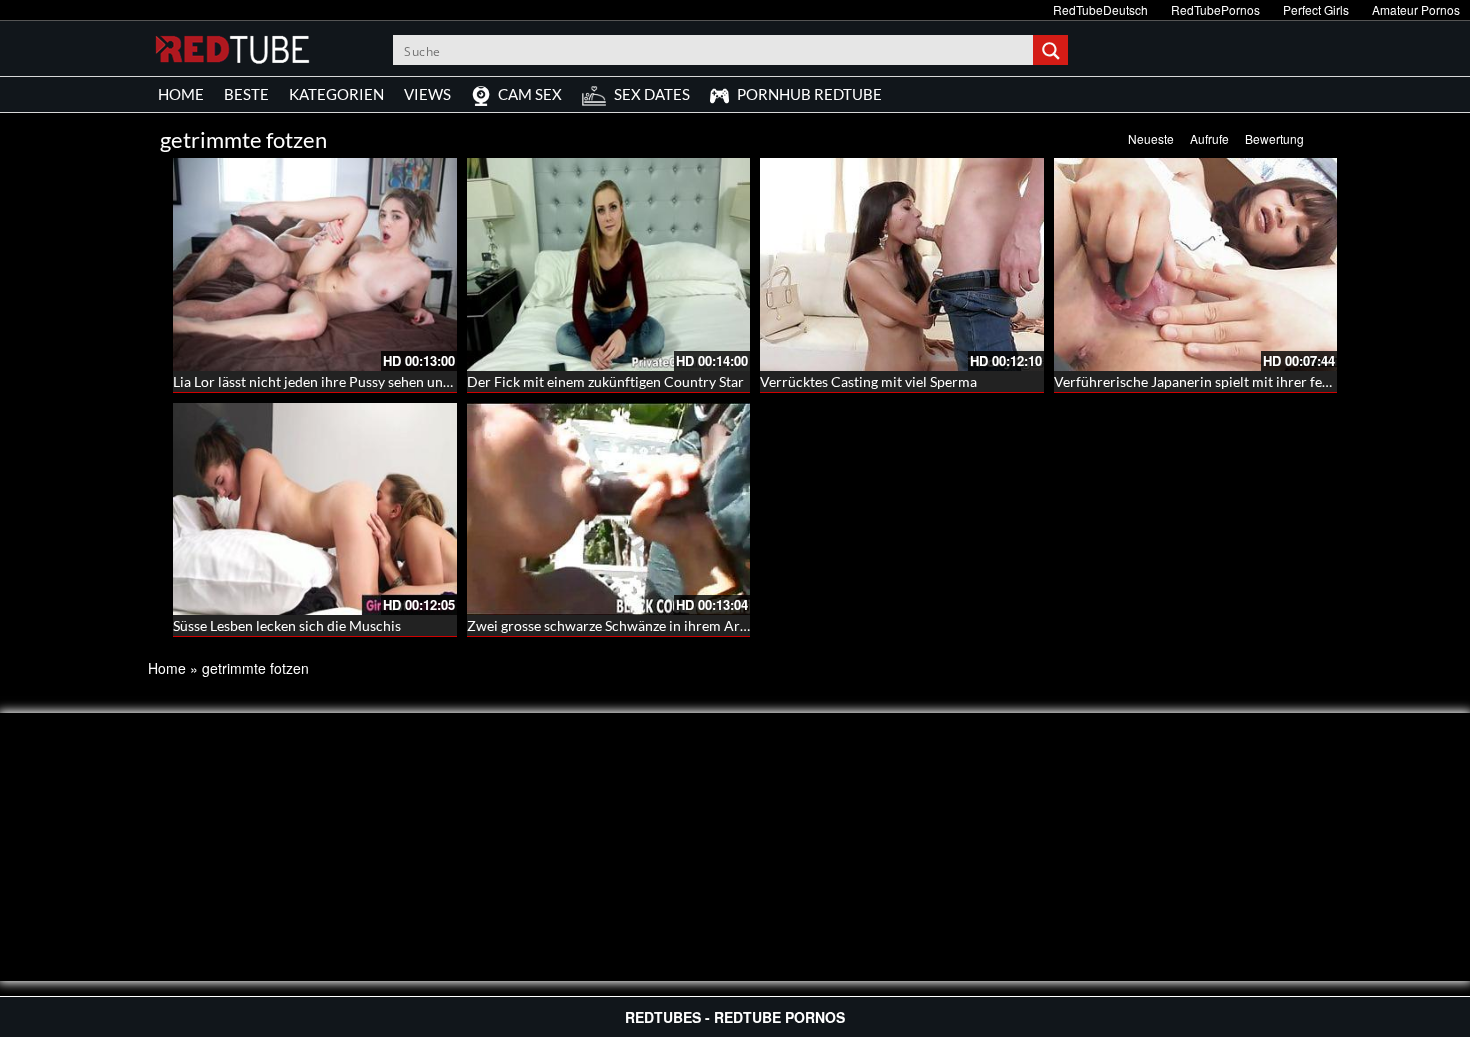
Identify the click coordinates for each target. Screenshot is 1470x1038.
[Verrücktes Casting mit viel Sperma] (902, 264)
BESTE (246, 94)
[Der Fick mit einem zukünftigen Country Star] (609, 264)
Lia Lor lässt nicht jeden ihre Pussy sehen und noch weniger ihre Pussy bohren (413, 381)
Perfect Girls (1316, 9)
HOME (181, 94)
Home (167, 668)
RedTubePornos (1215, 9)
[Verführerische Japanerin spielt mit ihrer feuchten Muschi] (1196, 264)
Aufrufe (1209, 138)
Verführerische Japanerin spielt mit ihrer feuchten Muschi (1234, 381)
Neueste (1151, 138)
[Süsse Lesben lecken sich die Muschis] (315, 509)
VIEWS (427, 94)
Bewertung (1274, 138)
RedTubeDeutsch (1100, 9)
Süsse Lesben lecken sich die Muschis (287, 625)
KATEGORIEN (336, 94)
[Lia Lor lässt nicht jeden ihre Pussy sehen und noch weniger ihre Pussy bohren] (315, 264)
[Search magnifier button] (1053, 50)
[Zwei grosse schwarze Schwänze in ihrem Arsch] (609, 509)
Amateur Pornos (1416, 9)
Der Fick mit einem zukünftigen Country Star (605, 381)
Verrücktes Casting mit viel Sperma (868, 381)
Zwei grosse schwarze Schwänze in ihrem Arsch (614, 625)
